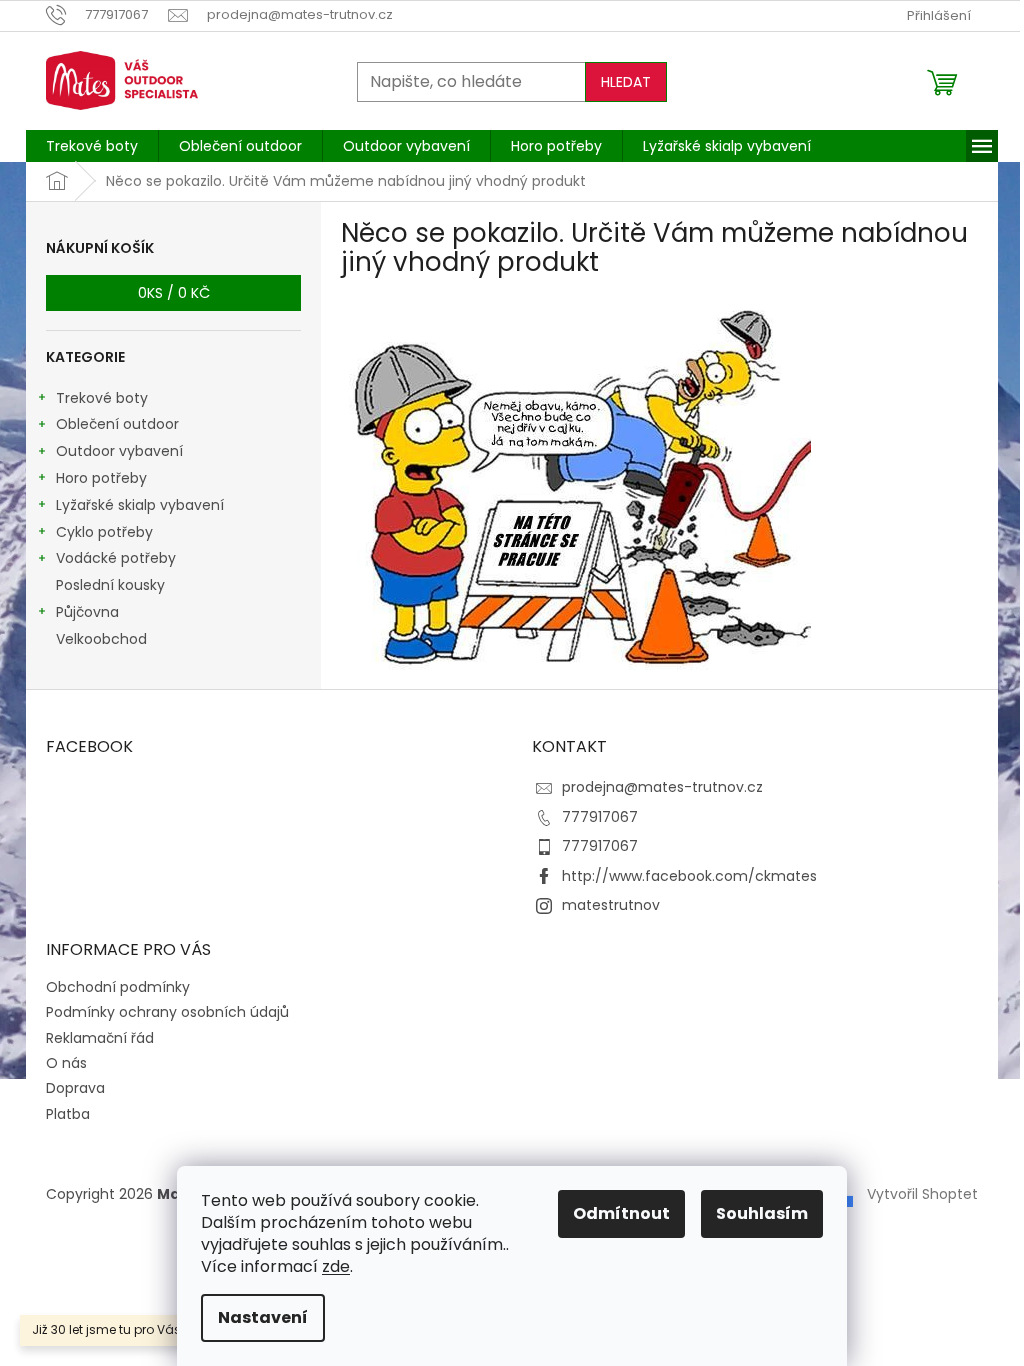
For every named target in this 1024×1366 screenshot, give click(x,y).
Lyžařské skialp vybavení (140, 505)
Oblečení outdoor (117, 424)
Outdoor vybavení (119, 451)
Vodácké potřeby (116, 558)
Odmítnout (621, 1213)
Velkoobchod (101, 639)
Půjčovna (87, 612)
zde (336, 1266)
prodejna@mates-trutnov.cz (662, 787)
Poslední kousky (110, 585)
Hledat (626, 82)
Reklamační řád (100, 1038)
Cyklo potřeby (104, 532)
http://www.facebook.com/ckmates (689, 876)
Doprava (75, 1088)
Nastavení (263, 1317)
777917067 (600, 817)
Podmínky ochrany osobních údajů (167, 1012)
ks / (174, 293)
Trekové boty (102, 398)
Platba (68, 1114)
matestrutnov (611, 905)
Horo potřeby (101, 478)
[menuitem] (92, 146)
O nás (66, 1063)
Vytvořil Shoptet (922, 1194)
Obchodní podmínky (118, 987)
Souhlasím (762, 1213)
